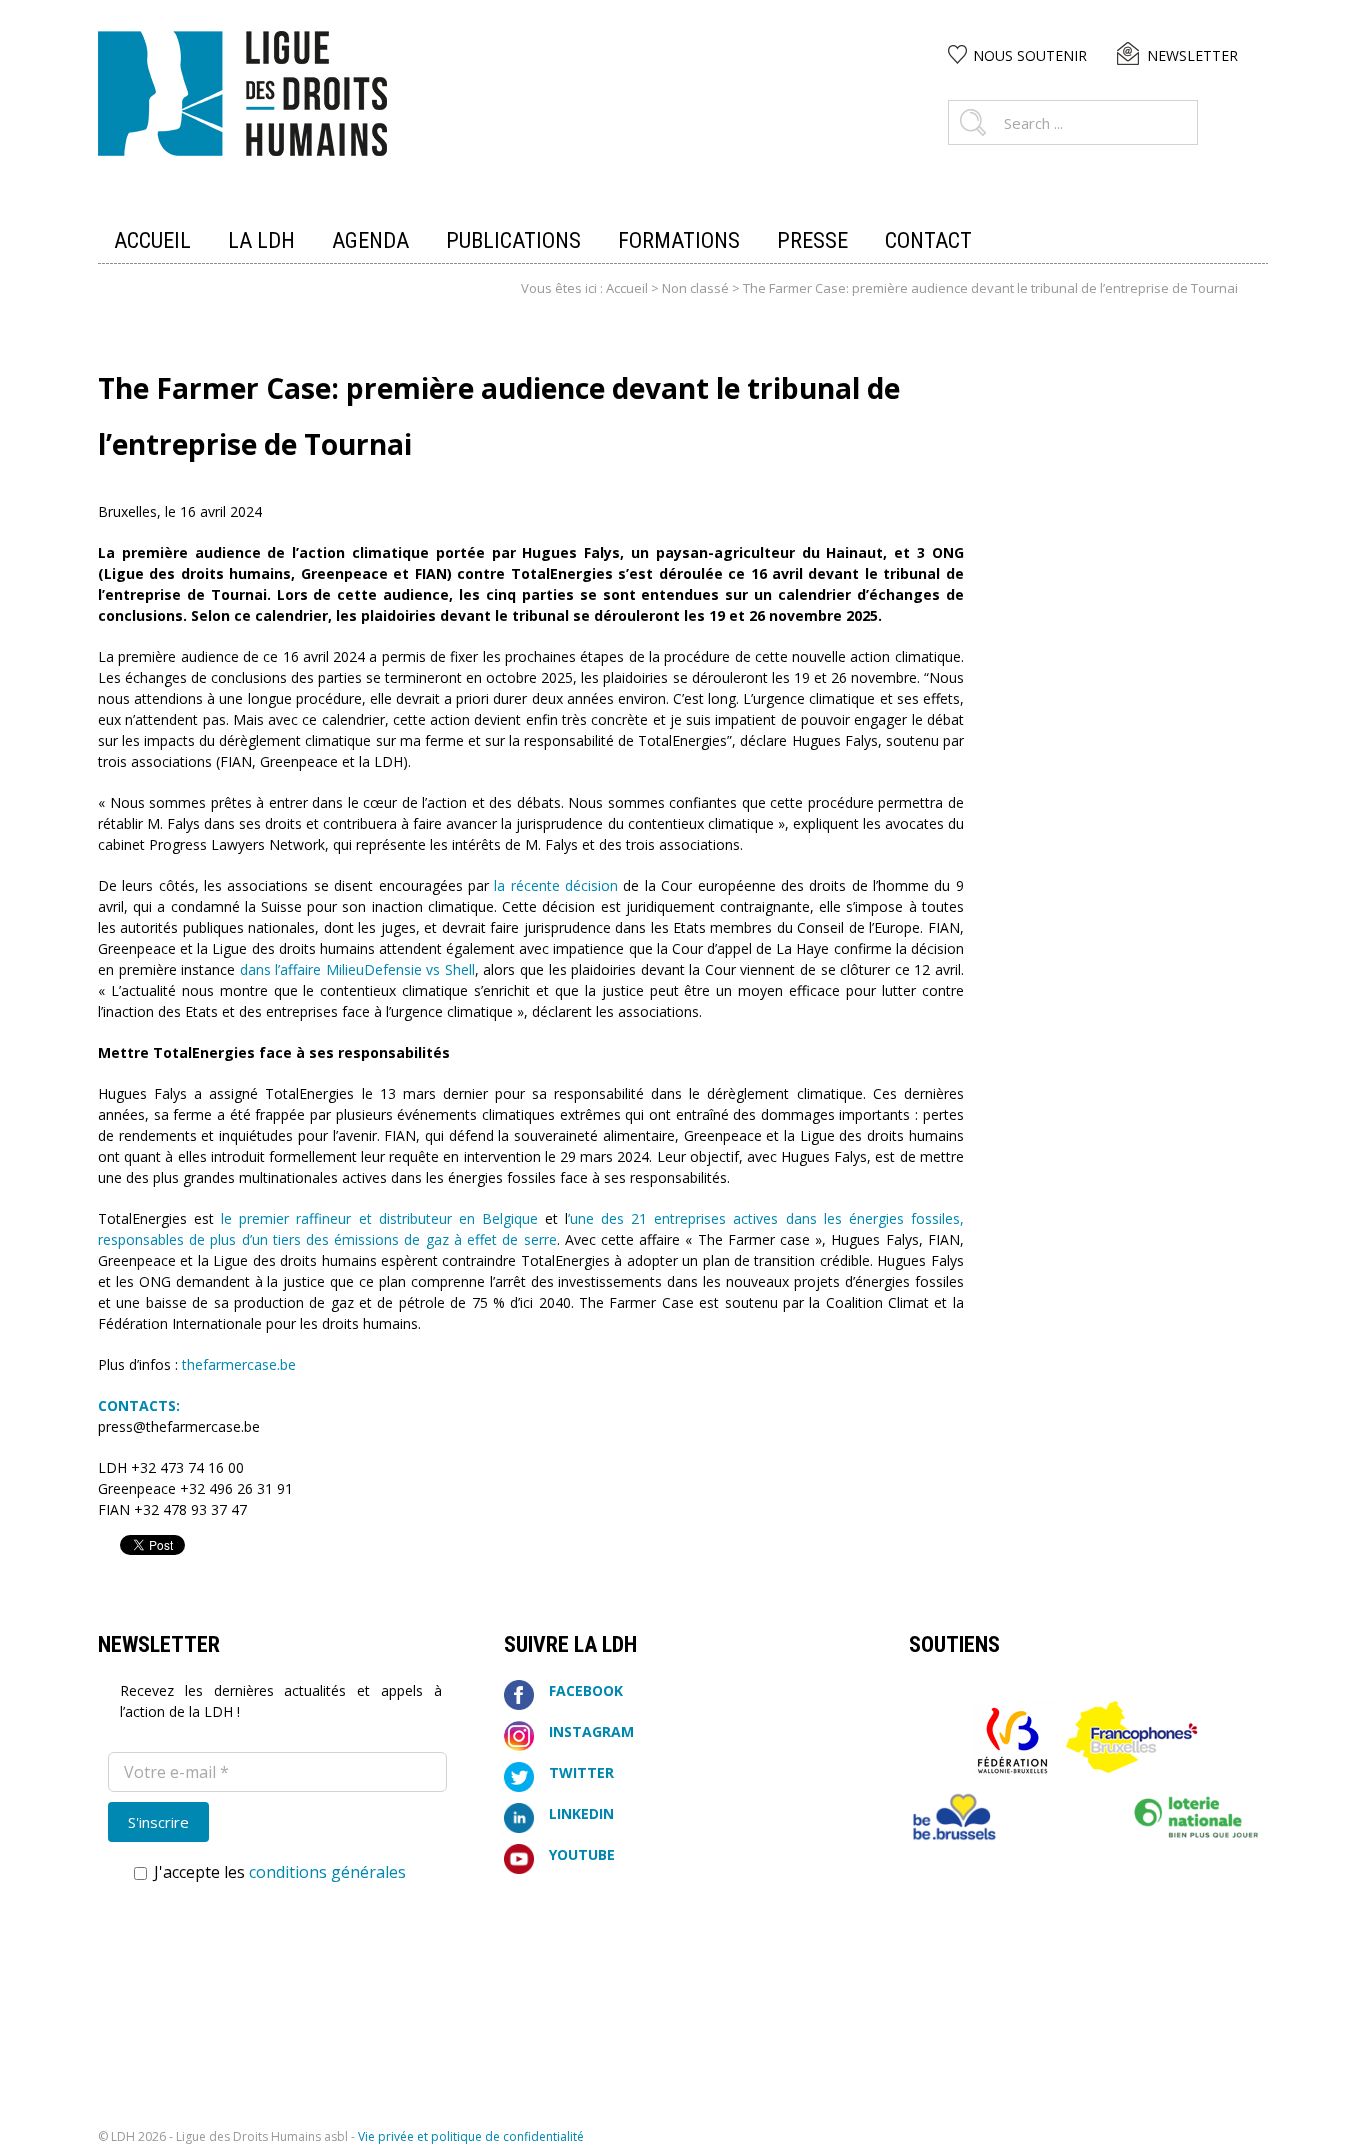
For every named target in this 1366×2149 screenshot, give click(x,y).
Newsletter (1192, 55)
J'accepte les (278, 1872)
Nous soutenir (1030, 55)
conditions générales (327, 1872)
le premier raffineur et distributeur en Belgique (379, 1218)
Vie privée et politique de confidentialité (471, 2136)
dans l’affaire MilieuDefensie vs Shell (357, 969)
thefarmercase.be (237, 1364)
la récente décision (556, 885)
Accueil (627, 288)
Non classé (695, 288)
